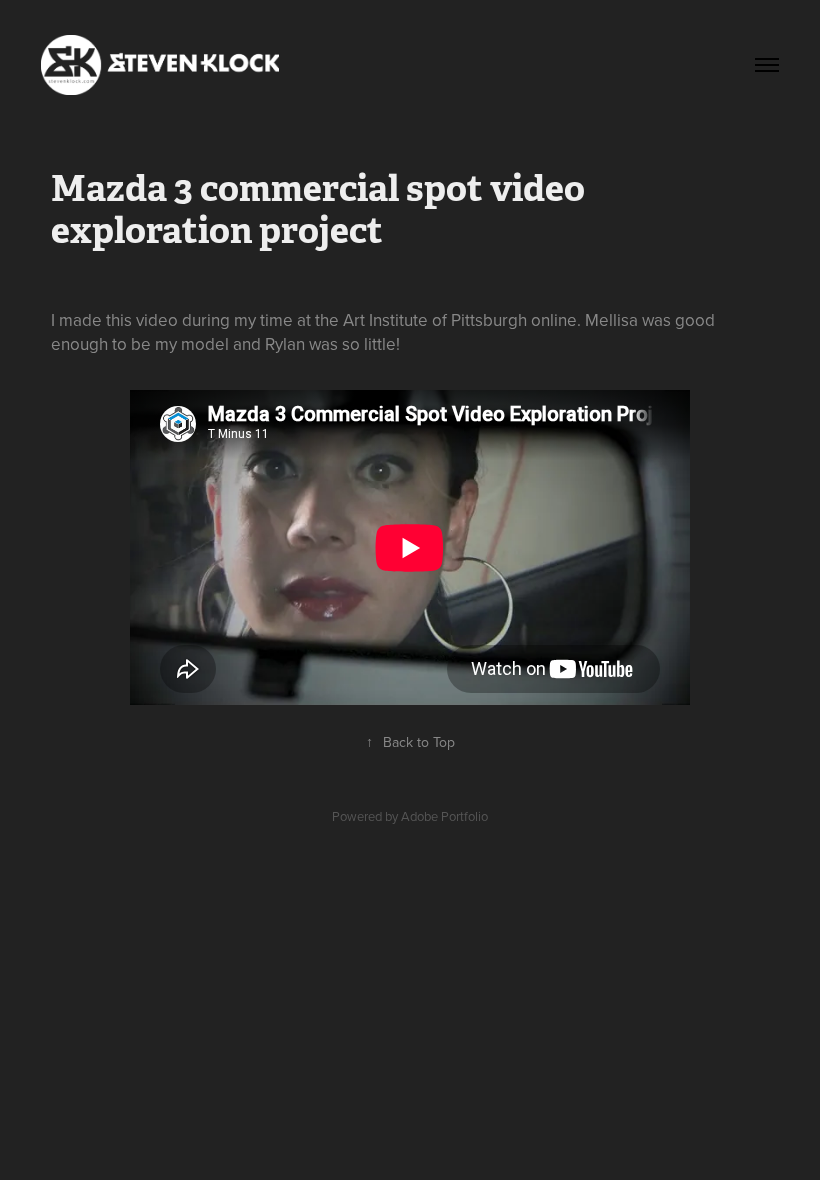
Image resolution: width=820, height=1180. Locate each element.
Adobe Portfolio (444, 816)
